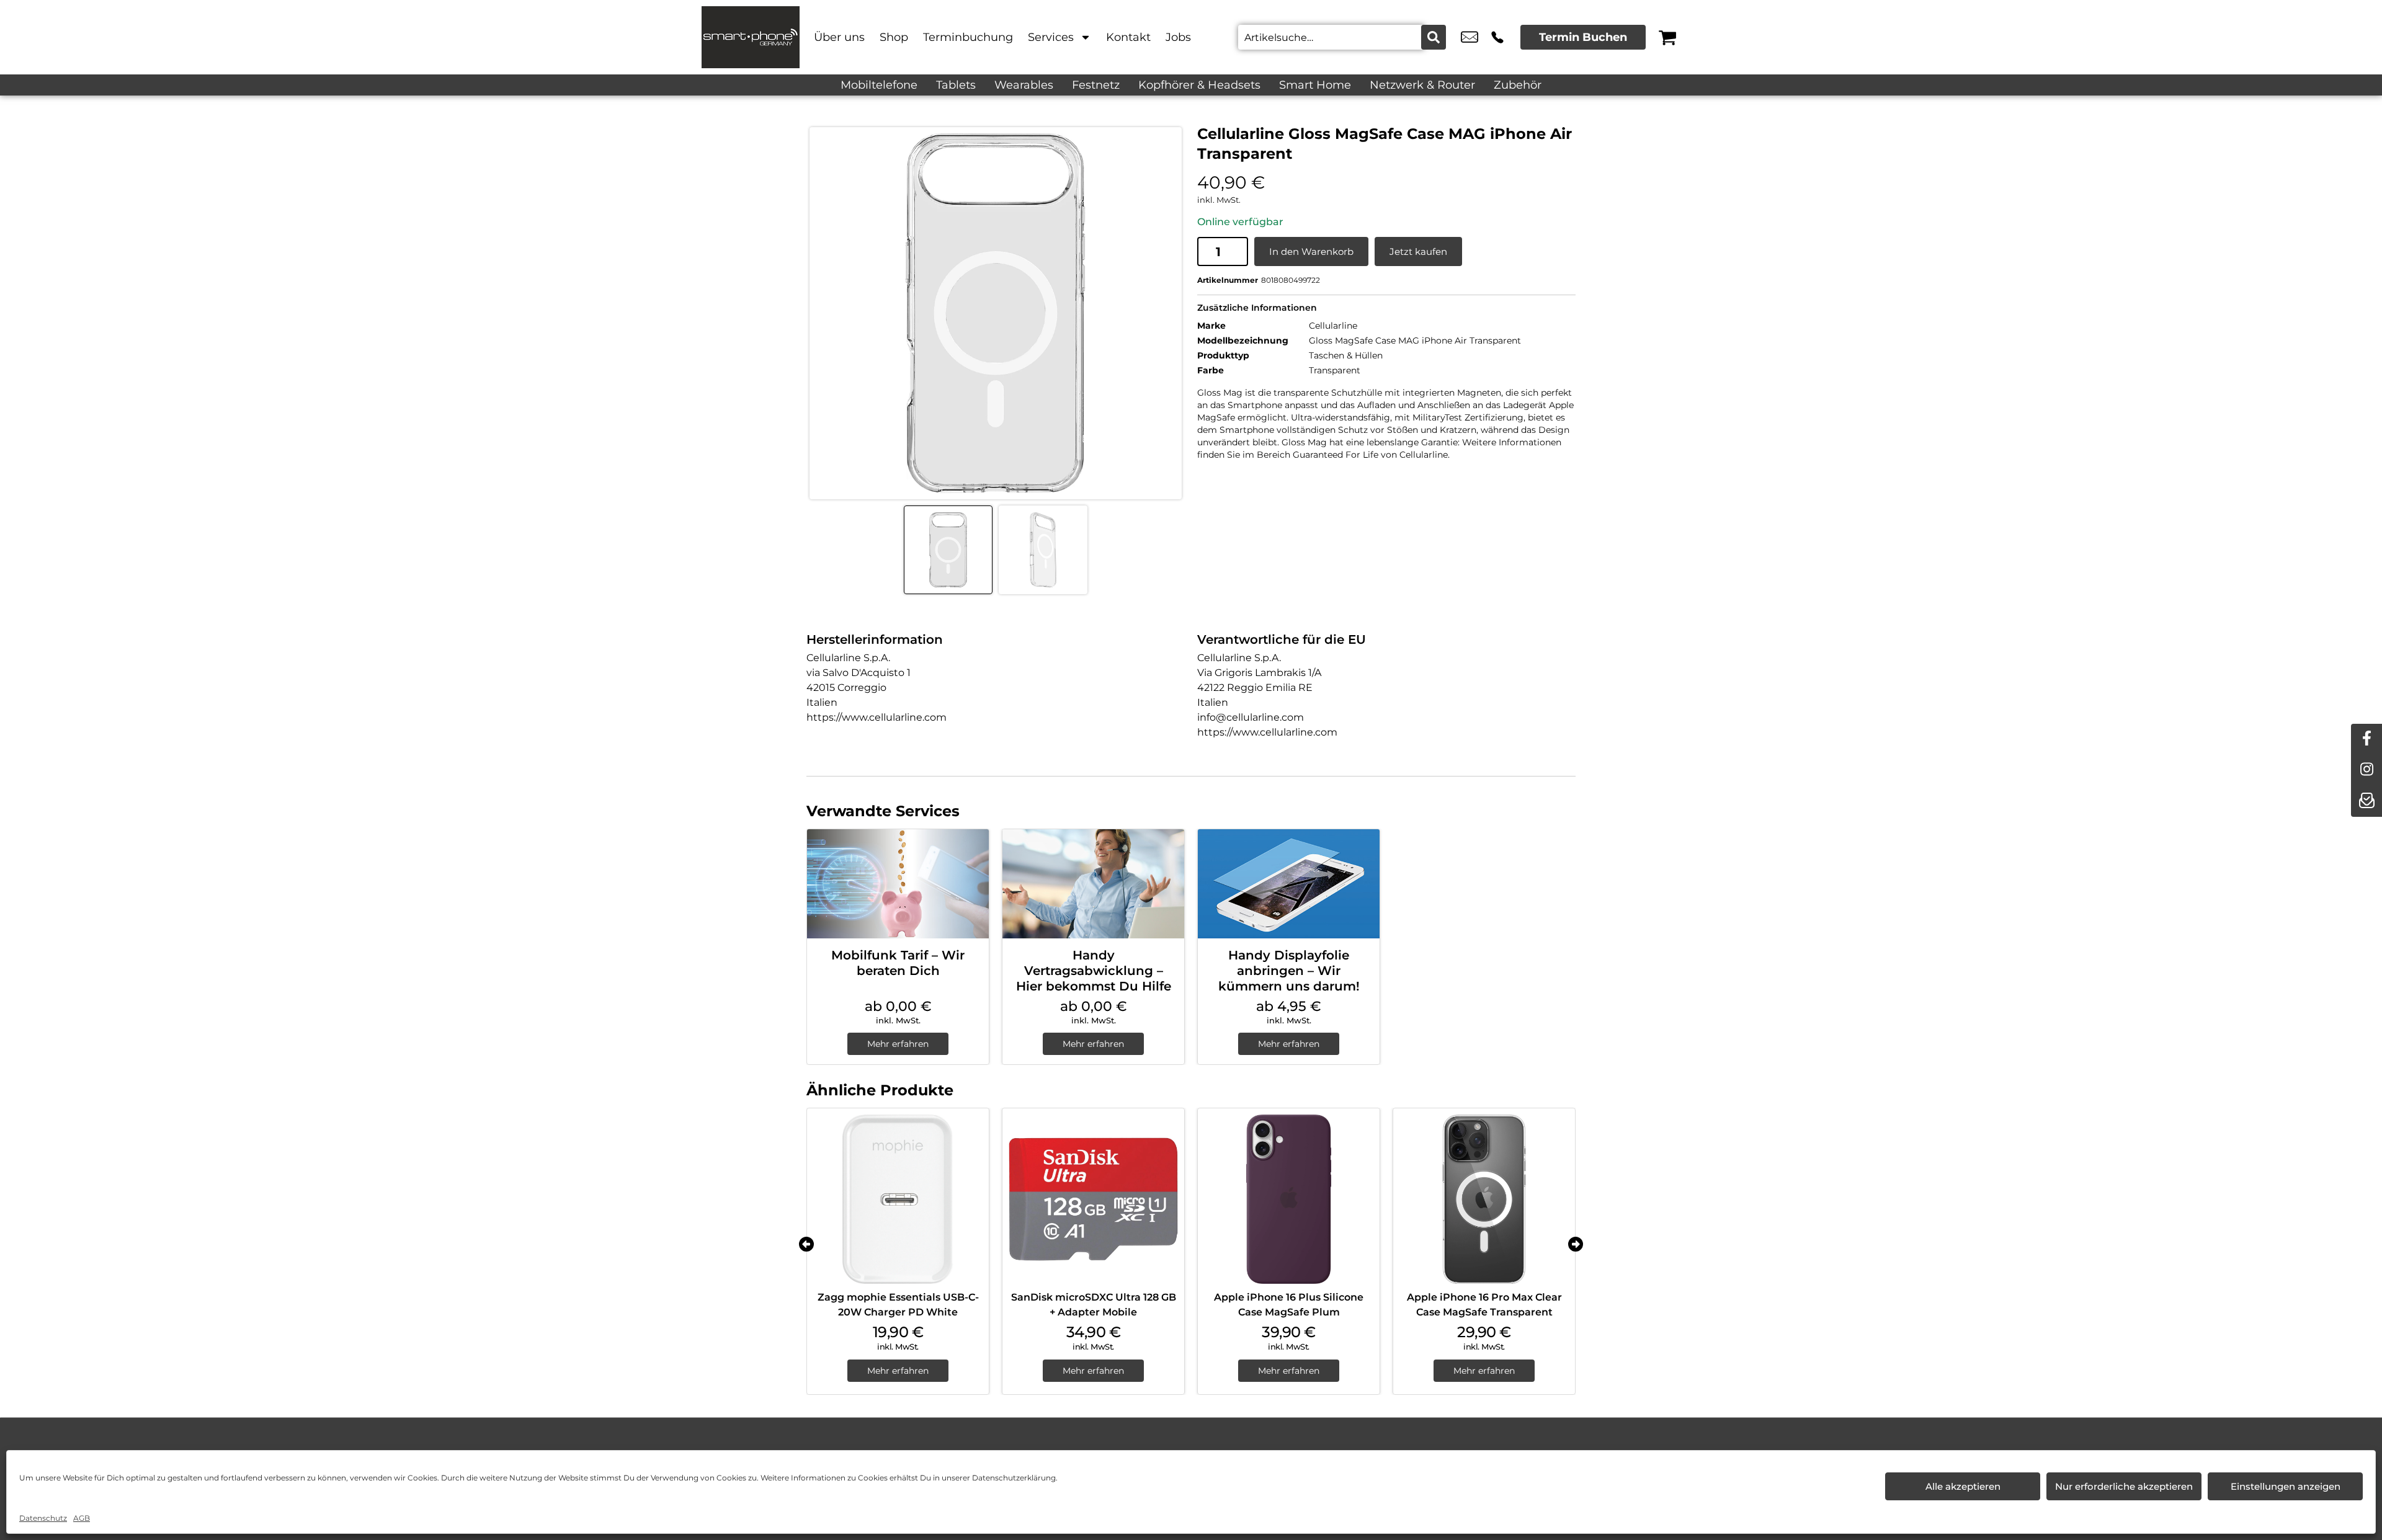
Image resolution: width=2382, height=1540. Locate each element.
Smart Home (1315, 85)
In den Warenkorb (1311, 251)
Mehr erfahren (898, 1044)
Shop (894, 37)
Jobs (1178, 37)
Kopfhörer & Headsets (1199, 85)
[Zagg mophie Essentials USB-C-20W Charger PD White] (898, 1199)
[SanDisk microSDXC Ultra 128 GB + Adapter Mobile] (1093, 1199)
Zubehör (1518, 85)
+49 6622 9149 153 (1497, 37)
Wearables (1024, 85)
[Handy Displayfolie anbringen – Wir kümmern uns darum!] (1289, 884)
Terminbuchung (968, 37)
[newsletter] (2366, 801)
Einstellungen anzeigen (2286, 1486)
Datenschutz (43, 1518)
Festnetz (1096, 85)
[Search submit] (1434, 37)
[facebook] (2366, 739)
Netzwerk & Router (1422, 85)
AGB (82, 1518)
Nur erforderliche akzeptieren (2124, 1486)
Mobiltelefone (879, 85)
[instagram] (2366, 770)
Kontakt (1128, 37)
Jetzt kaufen (1418, 251)
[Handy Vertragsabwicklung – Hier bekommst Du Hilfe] (1093, 884)
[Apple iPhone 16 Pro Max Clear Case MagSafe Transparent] (1484, 1199)
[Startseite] (751, 37)
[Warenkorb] (1667, 37)
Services (1051, 37)
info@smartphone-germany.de (1470, 37)
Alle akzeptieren (1963, 1486)
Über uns (839, 37)
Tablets (956, 85)
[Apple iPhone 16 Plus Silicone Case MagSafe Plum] (1289, 1199)
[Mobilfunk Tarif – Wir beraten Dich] (898, 884)
